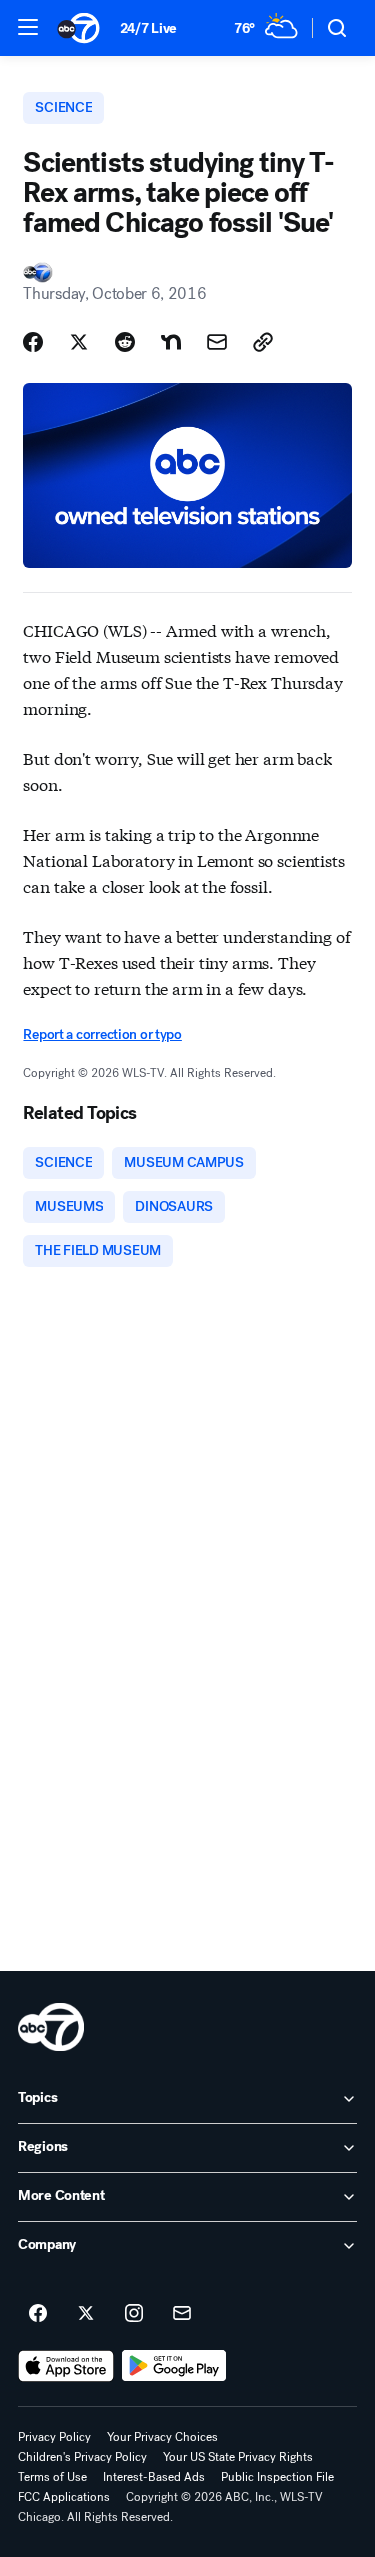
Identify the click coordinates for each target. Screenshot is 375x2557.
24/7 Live (148, 28)
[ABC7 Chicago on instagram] (134, 2314)
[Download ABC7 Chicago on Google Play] (174, 2366)
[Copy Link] (263, 342)
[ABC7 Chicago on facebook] (38, 2314)
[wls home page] (51, 2027)
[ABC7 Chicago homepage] (78, 28)
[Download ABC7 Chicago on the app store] (66, 2366)
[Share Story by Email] (217, 342)
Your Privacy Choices (162, 2437)
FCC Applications (64, 2497)
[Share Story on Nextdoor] (171, 342)
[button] (28, 27)
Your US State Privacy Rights (238, 2457)
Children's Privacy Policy (82, 2457)
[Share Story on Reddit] (125, 342)
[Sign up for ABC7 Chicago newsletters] (182, 2314)
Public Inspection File (277, 2477)
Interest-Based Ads (154, 2477)
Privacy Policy (54, 2437)
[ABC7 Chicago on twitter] (86, 2314)
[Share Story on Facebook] (33, 342)
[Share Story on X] (79, 342)
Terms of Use (52, 2477)
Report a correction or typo (102, 1034)
